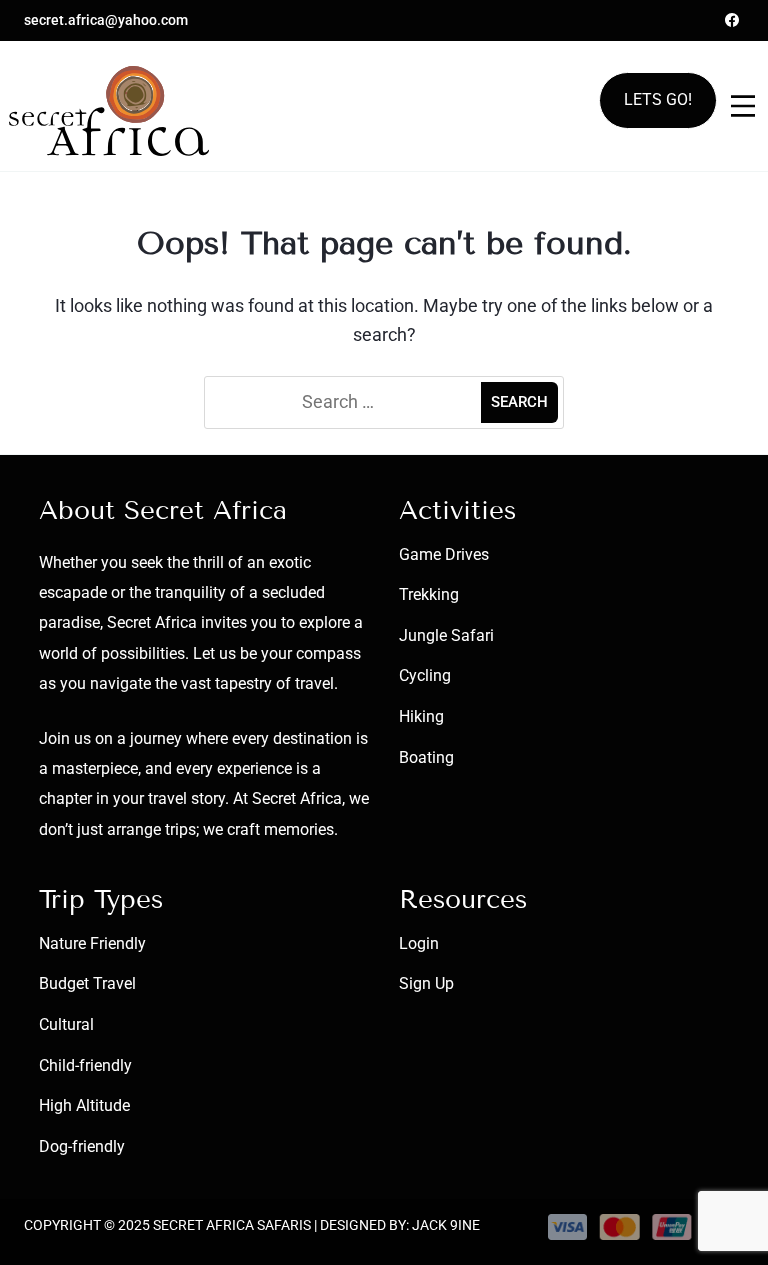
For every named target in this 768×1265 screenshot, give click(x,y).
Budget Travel (87, 983)
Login (419, 943)
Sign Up (426, 983)
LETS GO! (658, 99)
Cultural (66, 1024)
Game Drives (444, 554)
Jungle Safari (446, 635)
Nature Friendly (92, 943)
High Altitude (84, 1105)
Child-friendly (85, 1065)
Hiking (421, 716)
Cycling (425, 675)
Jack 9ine (446, 1225)
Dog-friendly (82, 1146)
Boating (426, 757)
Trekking (429, 594)
